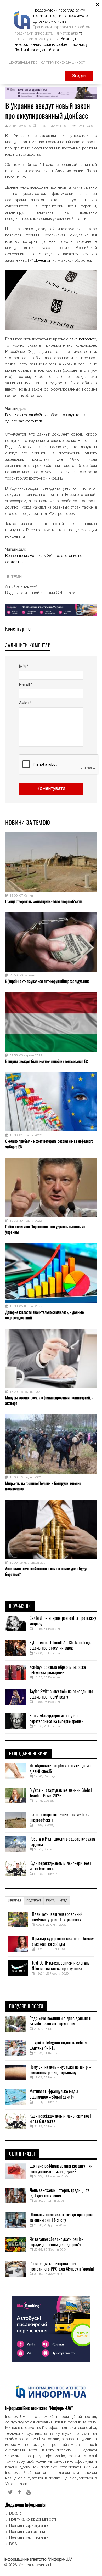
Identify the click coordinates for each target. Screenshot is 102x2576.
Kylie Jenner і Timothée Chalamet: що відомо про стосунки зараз (60, 1646)
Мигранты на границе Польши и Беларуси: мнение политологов (43, 1486)
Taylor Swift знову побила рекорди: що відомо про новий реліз (61, 1694)
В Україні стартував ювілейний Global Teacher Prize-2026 (61, 1793)
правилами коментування (36, 39)
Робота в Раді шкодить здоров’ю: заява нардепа (62, 1842)
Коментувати (51, 789)
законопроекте (83, 339)
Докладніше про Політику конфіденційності (47, 63)
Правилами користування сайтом (62, 27)
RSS (13, 2544)
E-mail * (26, 685)
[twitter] (10, 2492)
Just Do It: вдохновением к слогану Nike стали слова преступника (61, 1966)
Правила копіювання (27, 2532)
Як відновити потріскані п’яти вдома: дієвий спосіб (61, 1769)
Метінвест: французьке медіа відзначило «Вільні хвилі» (54, 2094)
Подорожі (34, 1901)
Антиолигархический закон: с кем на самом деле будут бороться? (46, 1571)
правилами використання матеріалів (46, 33)
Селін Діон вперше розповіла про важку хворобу (63, 1621)
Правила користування (29, 2526)
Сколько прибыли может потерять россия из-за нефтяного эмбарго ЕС (49, 1144)
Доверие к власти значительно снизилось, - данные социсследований (44, 1315)
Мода (63, 1901)
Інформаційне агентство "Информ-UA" (38, 2560)
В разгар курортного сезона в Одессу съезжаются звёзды (63, 1941)
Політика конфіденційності (33, 2519)
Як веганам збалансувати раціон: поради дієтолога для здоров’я (57, 2242)
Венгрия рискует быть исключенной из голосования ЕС (47, 1061)
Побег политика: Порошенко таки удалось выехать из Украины (45, 1229)
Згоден (79, 76)
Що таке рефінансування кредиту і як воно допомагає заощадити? (61, 2169)
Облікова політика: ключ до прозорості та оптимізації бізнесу (62, 2217)
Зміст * (25, 703)
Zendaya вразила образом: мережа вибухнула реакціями (58, 1670)
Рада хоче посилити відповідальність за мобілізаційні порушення (61, 2021)
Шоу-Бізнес (20, 1606)
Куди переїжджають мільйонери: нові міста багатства (60, 1866)
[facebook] (20, 2492)
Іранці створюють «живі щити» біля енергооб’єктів (44, 901)
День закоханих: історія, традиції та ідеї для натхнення (60, 2193)
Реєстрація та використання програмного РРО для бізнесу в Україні (62, 2266)
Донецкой (43, 261)
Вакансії (16, 2513)
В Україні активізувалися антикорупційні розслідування (47, 981)
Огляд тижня (22, 2154)
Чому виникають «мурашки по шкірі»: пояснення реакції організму (61, 2070)
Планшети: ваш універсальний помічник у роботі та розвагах (57, 1917)
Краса (50, 1901)
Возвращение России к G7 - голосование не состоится (44, 559)
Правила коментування (29, 2538)
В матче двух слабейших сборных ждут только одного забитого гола (46, 418)
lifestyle (15, 1901)
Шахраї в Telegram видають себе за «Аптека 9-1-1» (59, 2046)
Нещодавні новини (28, 1754)
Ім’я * (24, 667)
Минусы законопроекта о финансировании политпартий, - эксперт (49, 1400)
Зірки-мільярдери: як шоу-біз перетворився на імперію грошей (57, 1719)
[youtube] (29, 2492)
